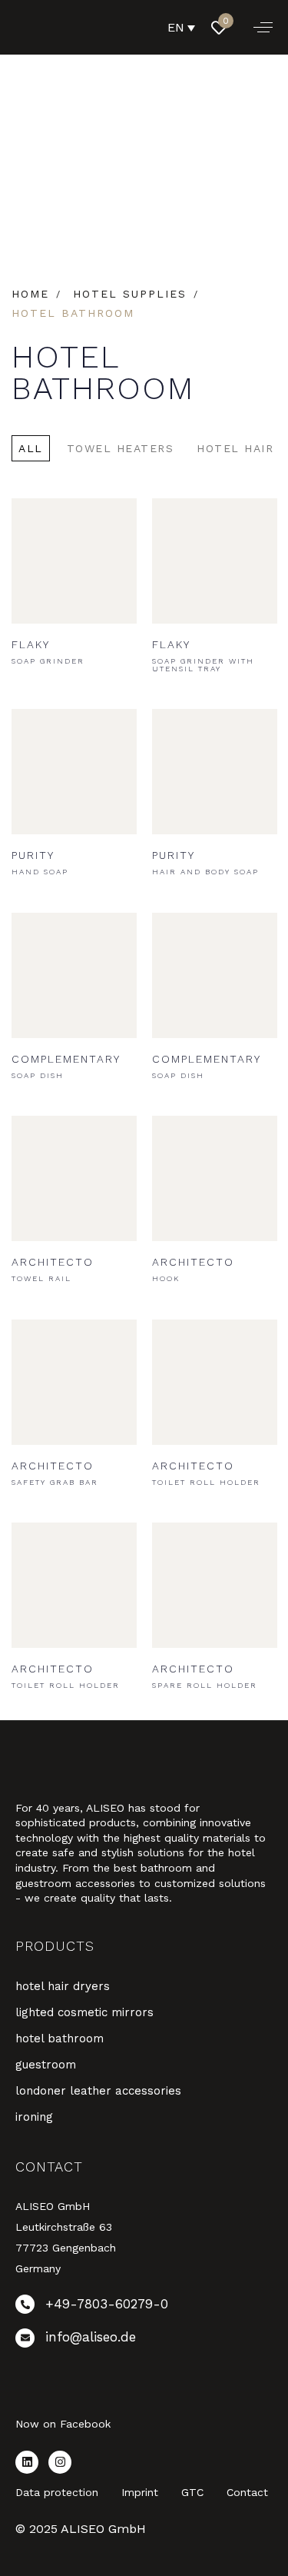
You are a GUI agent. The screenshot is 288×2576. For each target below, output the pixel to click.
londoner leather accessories (98, 2091)
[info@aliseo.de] (144, 2341)
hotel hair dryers (63, 1986)
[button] (263, 27)
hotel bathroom (60, 2039)
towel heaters (121, 448)
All (31, 448)
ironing (34, 2117)
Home (30, 294)
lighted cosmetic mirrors (84, 2012)
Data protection (57, 2492)
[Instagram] (60, 2462)
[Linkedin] (27, 2462)
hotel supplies (130, 294)
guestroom (46, 2065)
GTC (192, 2492)
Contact (247, 2492)
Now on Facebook (63, 2424)
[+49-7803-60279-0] (144, 2307)
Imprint (140, 2492)
